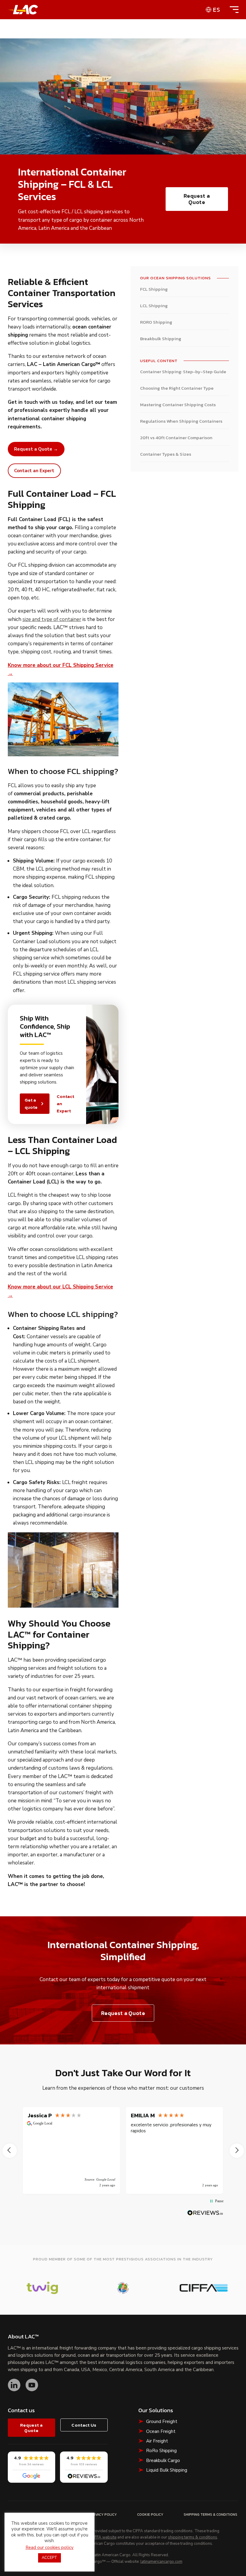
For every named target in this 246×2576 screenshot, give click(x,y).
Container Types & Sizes (166, 454)
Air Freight (157, 2441)
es (217, 10)
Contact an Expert (65, 1104)
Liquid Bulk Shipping (167, 2470)
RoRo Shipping (161, 2451)
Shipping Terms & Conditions (210, 2515)
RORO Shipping (156, 322)
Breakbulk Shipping (161, 339)
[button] (10, 2151)
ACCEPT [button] (49, 2558)
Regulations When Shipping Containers (181, 421)
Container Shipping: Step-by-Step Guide (183, 372)
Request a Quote (197, 199)
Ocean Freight (161, 2431)
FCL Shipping (154, 289)
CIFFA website (104, 2538)
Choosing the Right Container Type (177, 388)
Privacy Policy (103, 2515)
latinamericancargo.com (161, 2562)
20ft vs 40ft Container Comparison (176, 438)
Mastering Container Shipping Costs (178, 405)
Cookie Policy (150, 2515)
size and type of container (52, 619)
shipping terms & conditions (193, 2538)
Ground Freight (162, 2422)
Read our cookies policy (49, 2548)
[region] (123, 2150)
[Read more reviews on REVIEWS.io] (205, 2213)
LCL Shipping (154, 306)
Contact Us (84, 2425)
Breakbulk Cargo (163, 2461)
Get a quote (31, 1104)
